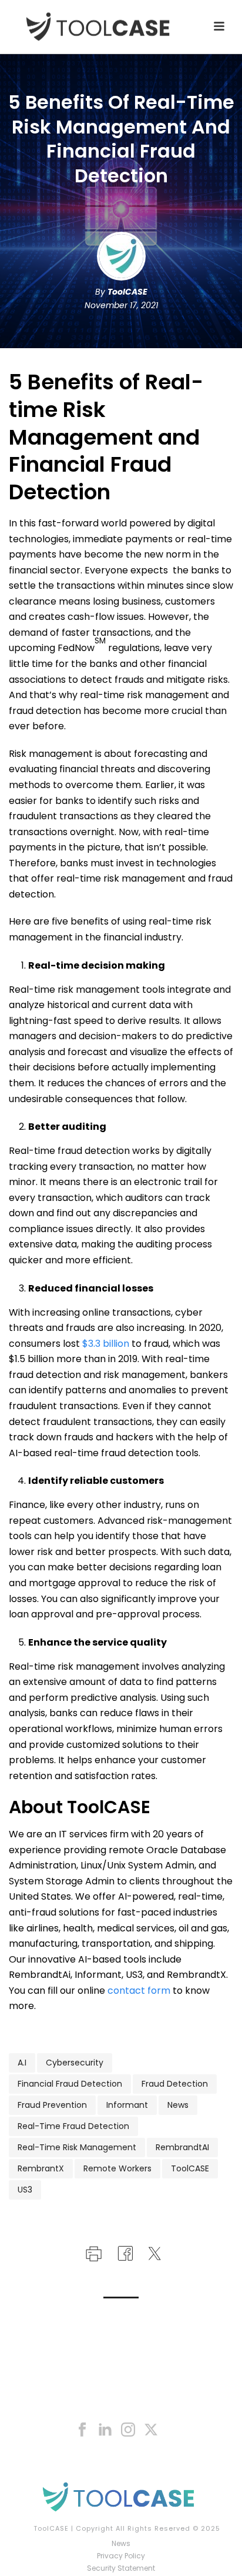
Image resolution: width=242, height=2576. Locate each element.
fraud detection (175, 2084)
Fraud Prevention (52, 2105)
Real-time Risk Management (77, 2147)
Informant (127, 2105)
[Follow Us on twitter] (151, 2430)
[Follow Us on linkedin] (105, 2430)
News (178, 2105)
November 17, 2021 (121, 305)
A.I (22, 2063)
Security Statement (121, 2568)
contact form (139, 1991)
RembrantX (41, 2168)
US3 (25, 2190)
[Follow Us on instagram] (128, 2430)
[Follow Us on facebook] (82, 2430)
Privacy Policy (121, 2556)
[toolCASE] (121, 2497)
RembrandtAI (182, 2147)
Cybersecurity (75, 2063)
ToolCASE (127, 292)
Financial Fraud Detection (70, 2084)
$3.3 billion (106, 1344)
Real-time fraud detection (73, 2126)
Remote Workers (117, 2168)
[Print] (93, 2252)
